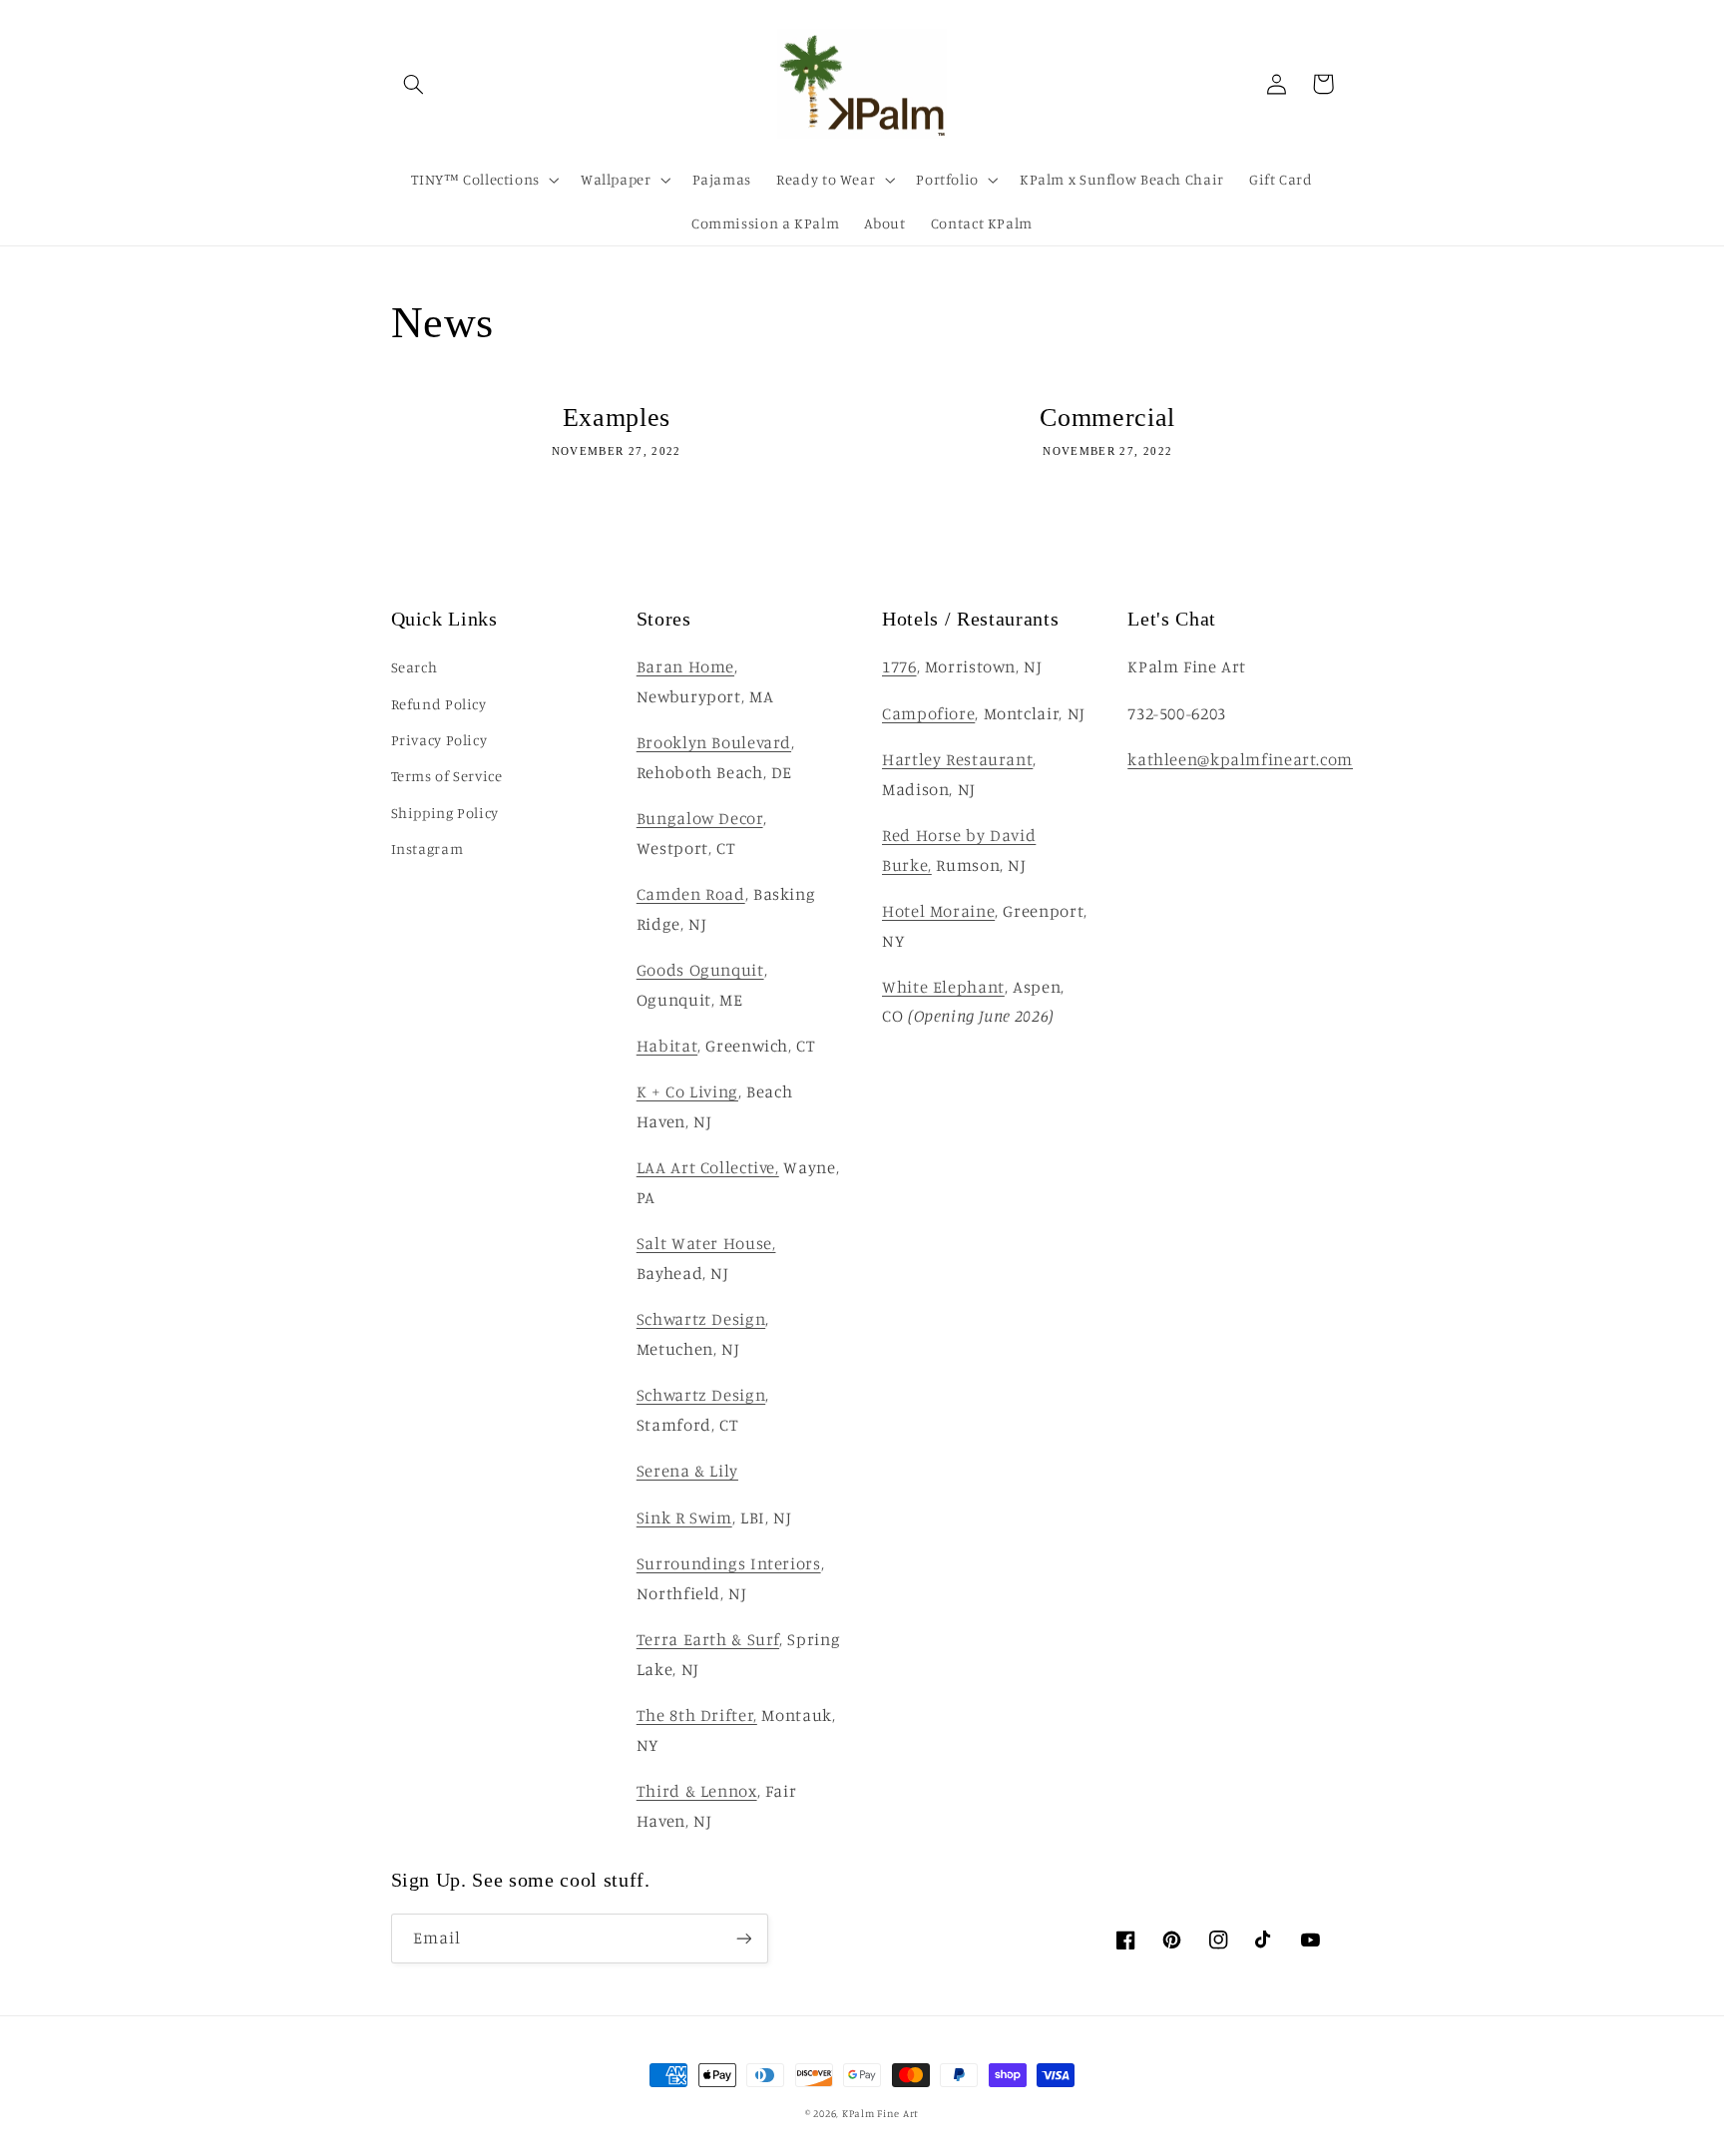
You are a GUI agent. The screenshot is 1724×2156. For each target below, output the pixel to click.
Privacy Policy (439, 740)
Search (415, 667)
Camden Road (691, 894)
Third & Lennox (697, 1791)
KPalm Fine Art (880, 2113)
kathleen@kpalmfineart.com (1240, 759)
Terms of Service (447, 776)
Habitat (667, 1046)
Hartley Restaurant (957, 759)
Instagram (428, 849)
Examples (617, 417)
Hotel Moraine (938, 911)
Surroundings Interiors (729, 1563)
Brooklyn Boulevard (714, 742)
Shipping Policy (445, 813)
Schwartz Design (701, 1319)
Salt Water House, (706, 1243)
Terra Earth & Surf (708, 1639)
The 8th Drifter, (697, 1715)
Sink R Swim (684, 1517)
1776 (899, 666)
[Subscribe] (743, 1938)
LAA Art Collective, (708, 1167)
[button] (414, 84)
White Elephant (943, 987)
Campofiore (928, 713)
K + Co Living (687, 1091)
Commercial (1107, 417)
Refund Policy (439, 704)
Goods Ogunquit (700, 970)
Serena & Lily (687, 1471)
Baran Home (685, 666)
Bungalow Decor (700, 818)
